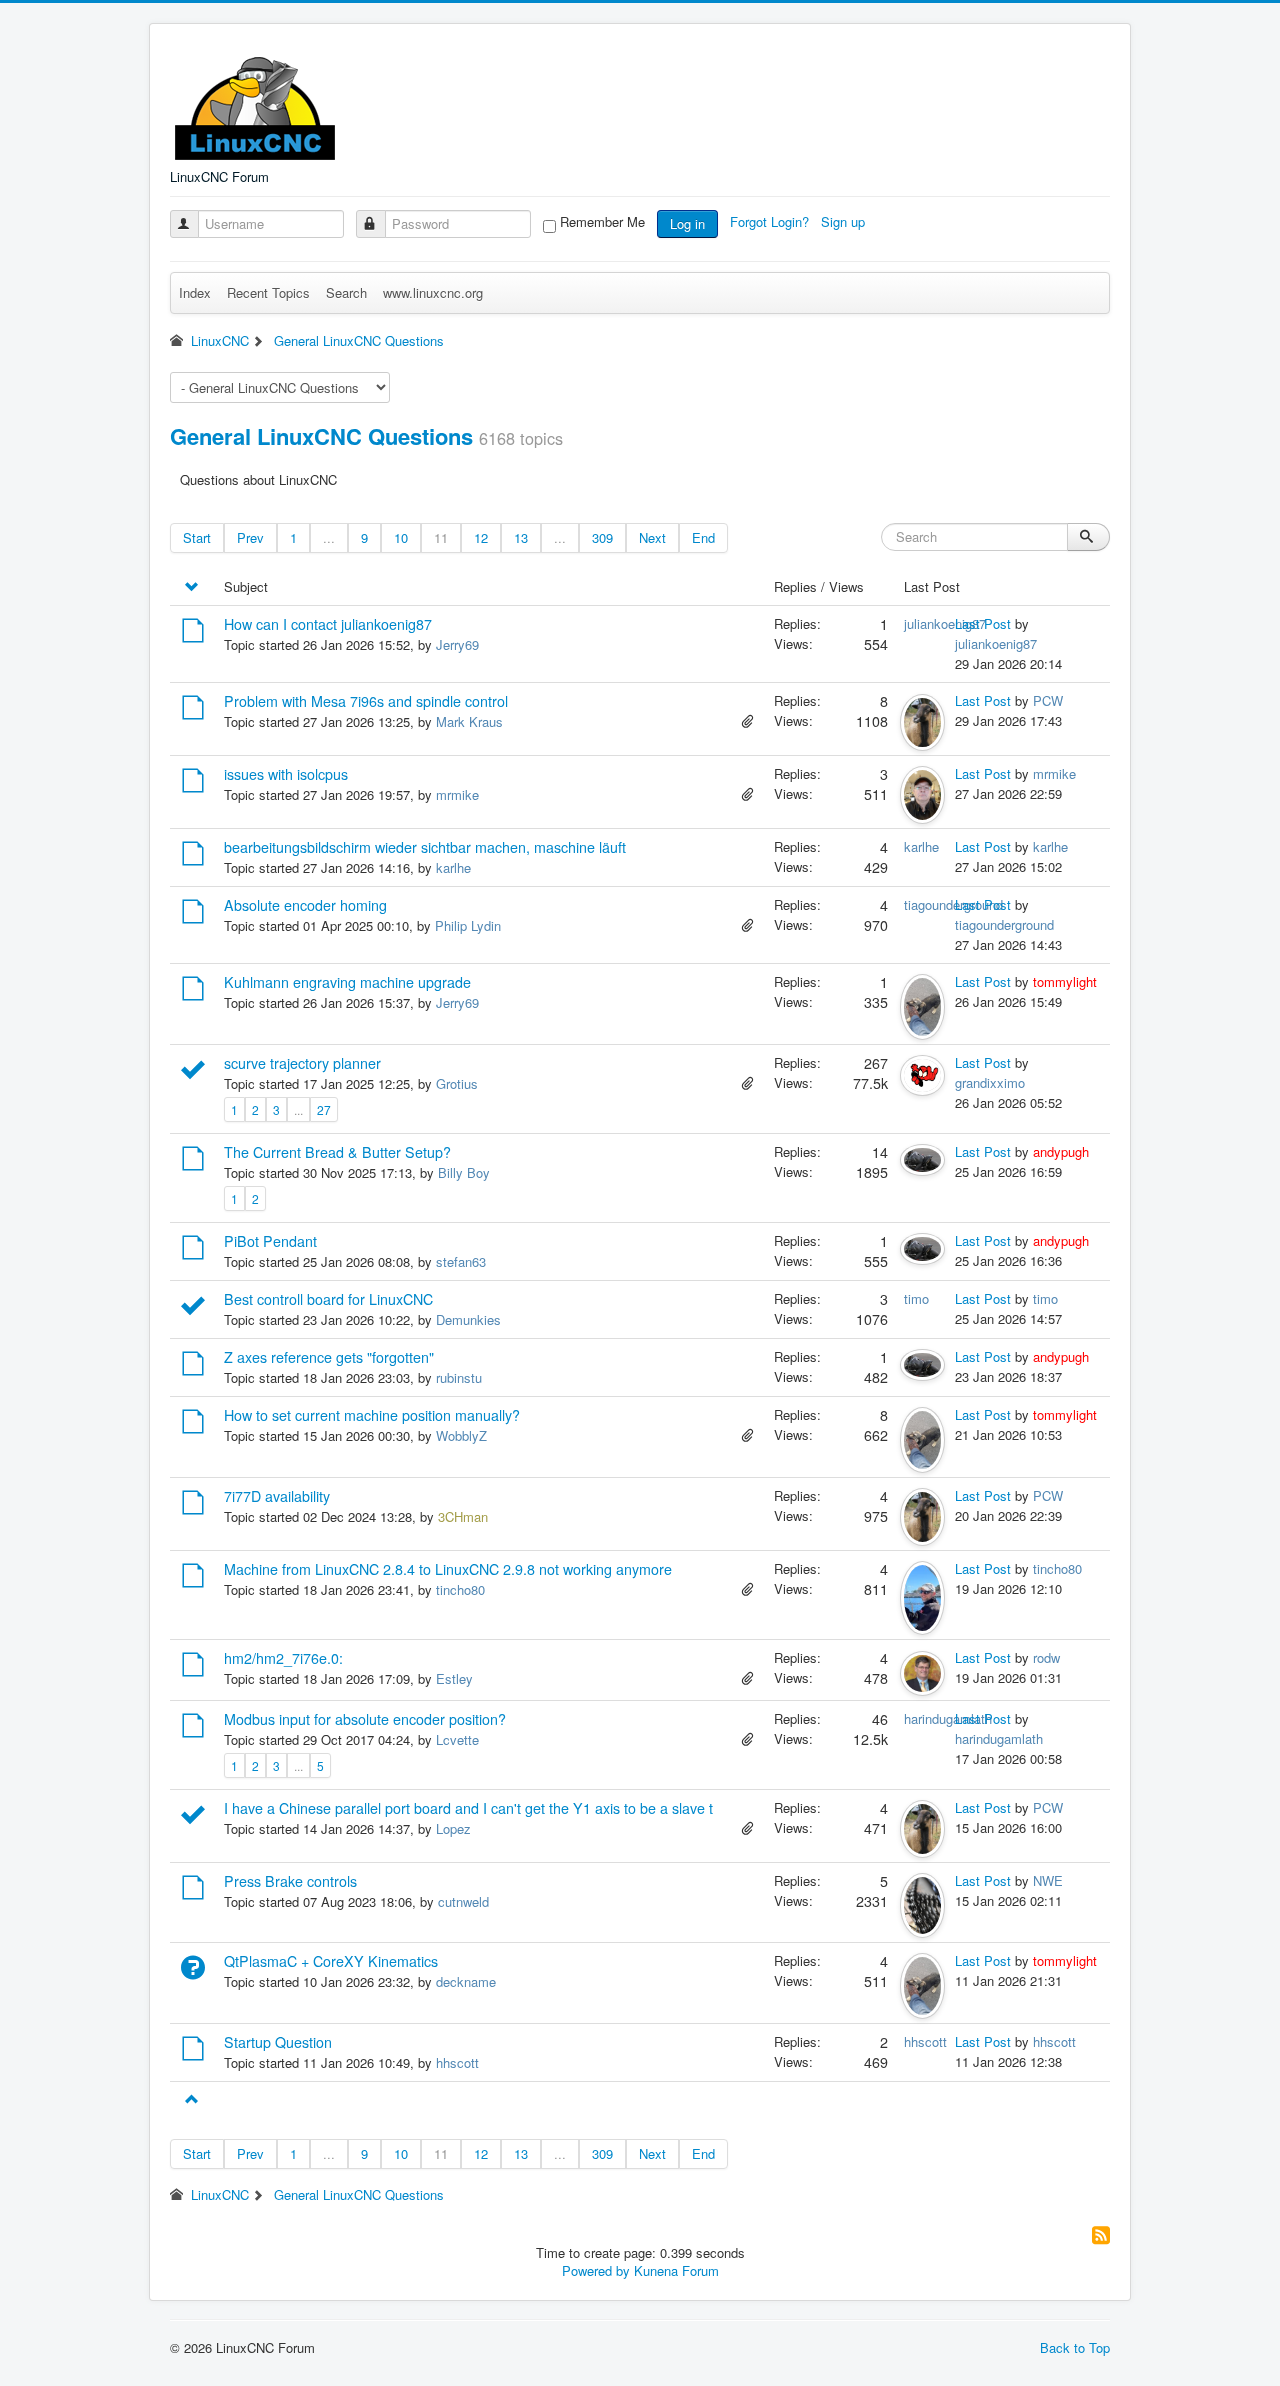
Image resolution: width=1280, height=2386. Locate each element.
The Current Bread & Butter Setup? (337, 1152)
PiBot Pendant (270, 1241)
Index (195, 292)
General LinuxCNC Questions (321, 436)
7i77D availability (277, 1496)
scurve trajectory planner (302, 1063)
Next (652, 537)
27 (324, 1109)
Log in (687, 223)
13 (521, 537)
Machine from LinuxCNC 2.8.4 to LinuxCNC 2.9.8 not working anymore (448, 1569)
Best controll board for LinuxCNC (328, 1299)
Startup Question (278, 2042)
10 (401, 537)
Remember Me (602, 222)
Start (197, 537)
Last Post (983, 623)
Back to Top (1075, 2347)
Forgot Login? (771, 221)
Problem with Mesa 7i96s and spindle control (366, 701)
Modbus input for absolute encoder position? (365, 1719)
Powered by (596, 2270)
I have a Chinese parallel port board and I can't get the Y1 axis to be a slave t (468, 1808)
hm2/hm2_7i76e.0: (283, 1658)
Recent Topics (268, 292)
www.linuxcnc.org (433, 292)
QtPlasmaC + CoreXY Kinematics (331, 1961)
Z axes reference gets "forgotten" (329, 1357)
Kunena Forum (676, 2270)
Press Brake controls (290, 1881)
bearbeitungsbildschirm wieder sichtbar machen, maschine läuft (425, 847)
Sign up (845, 221)
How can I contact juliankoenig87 (328, 624)
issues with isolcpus (286, 774)
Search (346, 292)
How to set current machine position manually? (372, 1415)
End (703, 537)
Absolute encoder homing (305, 905)
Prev (250, 537)
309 (602, 537)
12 (481, 537)
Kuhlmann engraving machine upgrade (347, 982)
